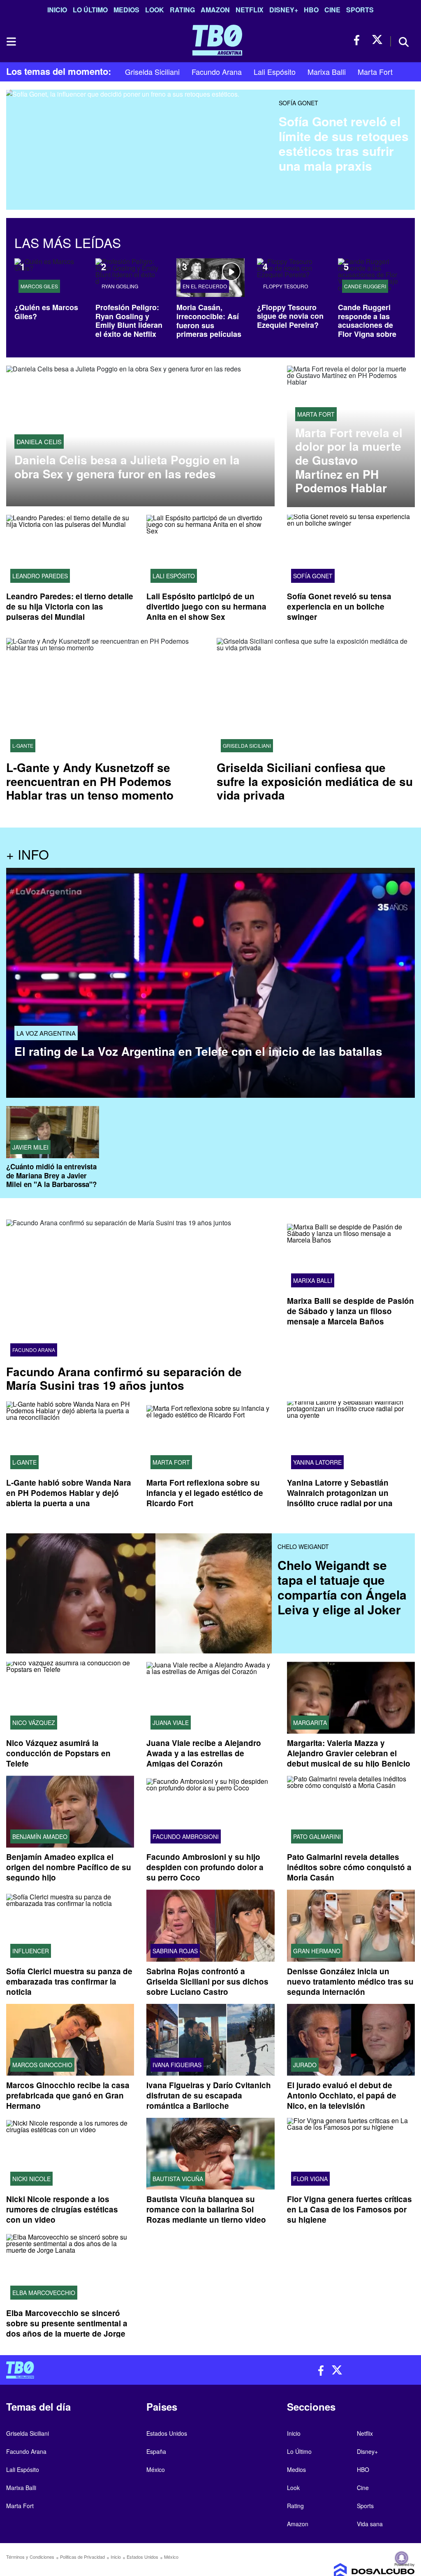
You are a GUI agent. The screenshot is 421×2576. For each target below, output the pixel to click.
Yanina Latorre (317, 1462)
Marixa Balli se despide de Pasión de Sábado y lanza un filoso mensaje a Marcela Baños (350, 1311)
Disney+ (284, 10)
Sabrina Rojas (175, 1951)
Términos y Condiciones (30, 2557)
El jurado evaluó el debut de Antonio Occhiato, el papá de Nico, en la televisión (342, 2095)
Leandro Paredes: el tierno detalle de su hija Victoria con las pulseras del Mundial (70, 606)
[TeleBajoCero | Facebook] (359, 40)
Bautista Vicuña (178, 2179)
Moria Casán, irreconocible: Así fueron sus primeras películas (209, 321)
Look (155, 10)
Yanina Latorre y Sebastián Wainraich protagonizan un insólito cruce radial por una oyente (340, 1498)
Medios (126, 10)
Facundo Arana (217, 72)
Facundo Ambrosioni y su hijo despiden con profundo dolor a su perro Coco (205, 1868)
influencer (31, 1951)
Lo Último (90, 10)
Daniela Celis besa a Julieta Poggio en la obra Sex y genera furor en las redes (127, 467)
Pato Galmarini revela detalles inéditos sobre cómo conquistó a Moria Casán (349, 1868)
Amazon (215, 10)
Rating (182, 10)
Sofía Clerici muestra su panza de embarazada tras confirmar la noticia (69, 1981)
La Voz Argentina (46, 1033)
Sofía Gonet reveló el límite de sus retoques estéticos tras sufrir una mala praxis (344, 143)
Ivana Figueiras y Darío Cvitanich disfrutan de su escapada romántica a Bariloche (209, 2095)
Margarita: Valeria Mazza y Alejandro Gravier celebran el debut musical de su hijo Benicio (349, 1754)
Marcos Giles (39, 286)
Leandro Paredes (40, 576)
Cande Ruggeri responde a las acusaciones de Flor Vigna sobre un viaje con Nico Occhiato (368, 329)
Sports (360, 10)
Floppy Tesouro (286, 286)
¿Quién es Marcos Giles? (46, 312)
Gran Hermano (317, 1951)
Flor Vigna (310, 2179)
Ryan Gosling (120, 286)
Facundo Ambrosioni (186, 1837)
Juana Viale (171, 1723)
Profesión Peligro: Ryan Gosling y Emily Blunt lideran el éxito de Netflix (129, 321)
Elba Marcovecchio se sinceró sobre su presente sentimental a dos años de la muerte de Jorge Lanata (67, 2328)
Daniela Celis (39, 442)
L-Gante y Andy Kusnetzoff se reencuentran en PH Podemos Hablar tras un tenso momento (90, 781)
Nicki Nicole (31, 2179)
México (156, 2469)
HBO (311, 10)
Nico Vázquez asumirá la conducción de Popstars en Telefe (58, 1754)
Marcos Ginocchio (42, 2065)
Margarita (310, 1723)
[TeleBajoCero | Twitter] (377, 40)
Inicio (57, 10)
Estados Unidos (167, 2433)
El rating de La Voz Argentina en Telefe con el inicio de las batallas (198, 1051)
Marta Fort (375, 72)
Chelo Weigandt (303, 1547)
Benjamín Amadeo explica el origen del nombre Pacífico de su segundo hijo (69, 1868)
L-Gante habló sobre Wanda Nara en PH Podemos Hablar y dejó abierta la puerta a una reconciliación (69, 1498)
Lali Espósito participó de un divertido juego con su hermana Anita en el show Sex (206, 606)
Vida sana (370, 2524)
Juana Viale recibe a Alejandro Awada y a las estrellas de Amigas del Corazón (204, 1754)
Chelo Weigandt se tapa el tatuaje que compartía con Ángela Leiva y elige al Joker (342, 1587)
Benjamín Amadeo (40, 1837)
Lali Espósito (275, 72)
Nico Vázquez (34, 1723)
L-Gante (23, 746)
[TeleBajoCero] (105, 2370)
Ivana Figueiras (177, 2065)
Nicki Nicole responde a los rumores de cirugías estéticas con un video (62, 2209)
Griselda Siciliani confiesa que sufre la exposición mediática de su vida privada (315, 781)
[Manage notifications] (402, 2558)
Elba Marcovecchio (44, 2293)
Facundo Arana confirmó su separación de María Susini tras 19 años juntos (124, 1378)
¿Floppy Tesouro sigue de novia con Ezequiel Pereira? (290, 316)
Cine (332, 10)
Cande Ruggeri (365, 286)
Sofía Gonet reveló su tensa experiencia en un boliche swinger (339, 606)
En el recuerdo (205, 286)
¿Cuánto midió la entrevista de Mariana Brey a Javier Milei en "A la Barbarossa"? (51, 1175)
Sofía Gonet (298, 103)
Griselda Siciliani (152, 72)
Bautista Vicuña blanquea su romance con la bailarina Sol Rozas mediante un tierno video (206, 2209)
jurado (305, 2065)
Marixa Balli (327, 72)
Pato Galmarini (317, 1837)
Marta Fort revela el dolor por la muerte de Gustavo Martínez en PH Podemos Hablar (349, 460)
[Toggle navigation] (11, 42)
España (156, 2451)
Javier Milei (30, 1147)
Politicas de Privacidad (82, 2557)
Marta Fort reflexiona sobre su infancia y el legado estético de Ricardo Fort (205, 1493)
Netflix (250, 10)
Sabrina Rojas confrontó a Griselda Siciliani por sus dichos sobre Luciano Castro (207, 1981)
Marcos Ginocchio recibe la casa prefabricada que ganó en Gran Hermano (68, 2095)
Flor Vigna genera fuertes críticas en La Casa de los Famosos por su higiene (349, 2209)
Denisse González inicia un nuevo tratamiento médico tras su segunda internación (350, 1981)
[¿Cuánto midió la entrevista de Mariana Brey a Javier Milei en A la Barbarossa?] (53, 1132)
